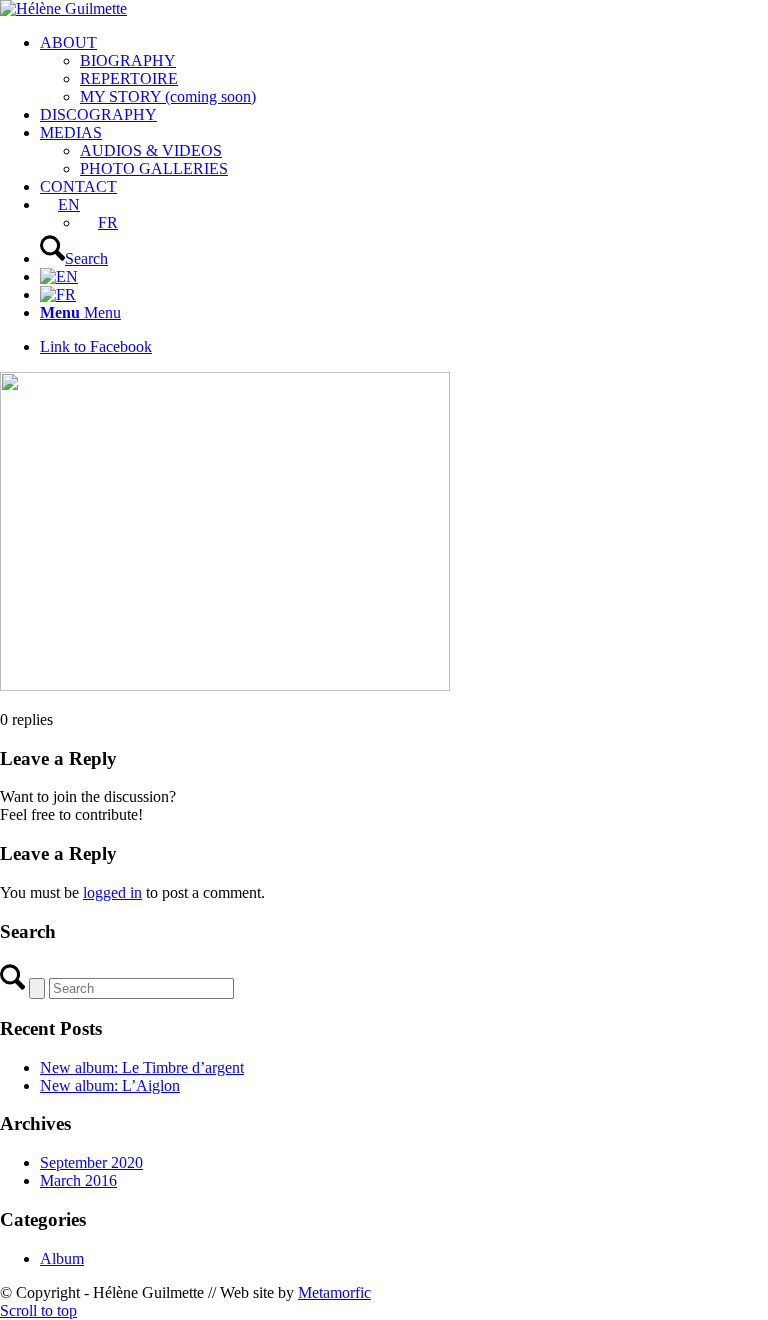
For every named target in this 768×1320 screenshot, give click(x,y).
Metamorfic (334, 1292)
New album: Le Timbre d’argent (142, 1067)
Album (62, 1258)
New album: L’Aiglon (110, 1085)
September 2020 (91, 1162)
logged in (112, 892)
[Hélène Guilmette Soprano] (63, 8)
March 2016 (78, 1180)
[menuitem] (404, 70)
